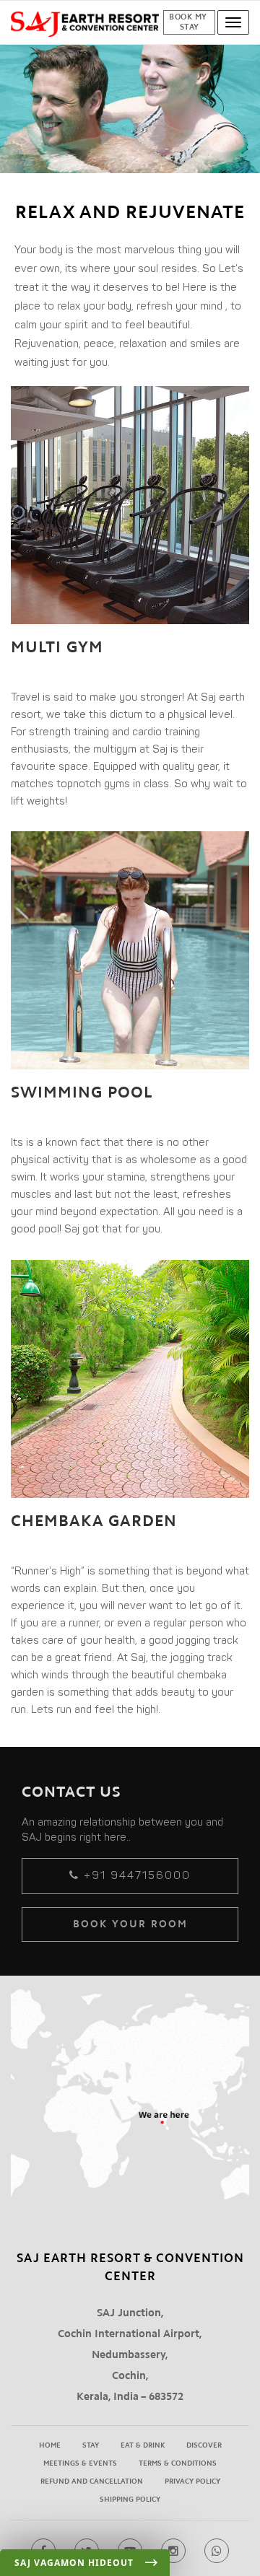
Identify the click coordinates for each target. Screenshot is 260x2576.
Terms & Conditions (178, 2463)
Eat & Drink (143, 2445)
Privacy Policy (192, 2481)
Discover (204, 2445)
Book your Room (130, 1924)
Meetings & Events (80, 2463)
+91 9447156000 (135, 1875)
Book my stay (189, 22)
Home (50, 2445)
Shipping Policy (130, 2500)
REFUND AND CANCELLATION (92, 2481)
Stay (91, 2445)
